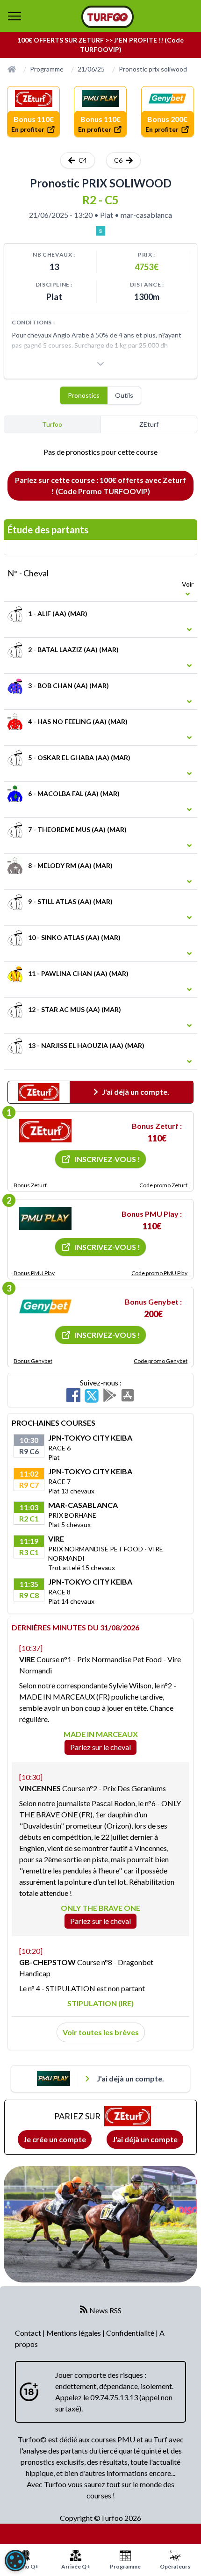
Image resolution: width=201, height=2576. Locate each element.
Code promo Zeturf (163, 1185)
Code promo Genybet (161, 1361)
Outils (124, 395)
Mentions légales (74, 2333)
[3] (45, 1306)
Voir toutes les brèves (101, 2032)
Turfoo (52, 424)
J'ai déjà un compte (145, 2139)
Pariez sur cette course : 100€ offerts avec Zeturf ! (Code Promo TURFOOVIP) (100, 485)
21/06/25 (91, 69)
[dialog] (15, 2561)
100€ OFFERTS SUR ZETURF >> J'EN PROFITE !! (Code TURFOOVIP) (100, 45)
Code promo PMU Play (159, 1273)
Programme (47, 69)
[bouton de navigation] (14, 16)
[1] (45, 1131)
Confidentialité (131, 2333)
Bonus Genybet (33, 1361)
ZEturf (149, 424)
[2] (45, 1219)
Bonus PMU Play (34, 1273)
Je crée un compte (55, 2139)
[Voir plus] (100, 364)
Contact (29, 2333)
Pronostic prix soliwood (153, 69)
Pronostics (84, 395)
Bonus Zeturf (30, 1185)
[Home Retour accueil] (108, 17)
